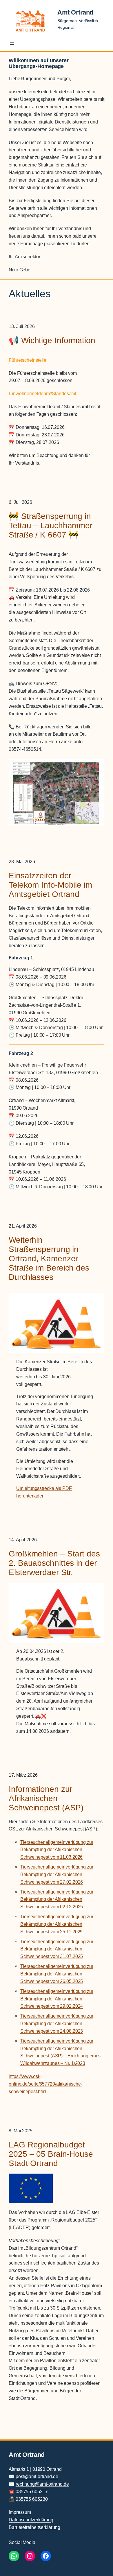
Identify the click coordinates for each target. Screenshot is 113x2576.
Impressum (20, 2512)
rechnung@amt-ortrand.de (42, 2484)
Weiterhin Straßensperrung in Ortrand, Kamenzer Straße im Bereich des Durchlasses (49, 1258)
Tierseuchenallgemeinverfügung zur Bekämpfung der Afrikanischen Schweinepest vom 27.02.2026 (57, 1874)
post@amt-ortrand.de (37, 2476)
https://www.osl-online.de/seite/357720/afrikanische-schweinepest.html (45, 2084)
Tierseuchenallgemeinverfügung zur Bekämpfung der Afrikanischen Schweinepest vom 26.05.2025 (57, 1974)
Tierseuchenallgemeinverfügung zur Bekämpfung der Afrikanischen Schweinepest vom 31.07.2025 (57, 1949)
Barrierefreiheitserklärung (34, 2527)
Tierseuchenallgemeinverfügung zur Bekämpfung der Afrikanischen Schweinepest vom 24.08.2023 (57, 2023)
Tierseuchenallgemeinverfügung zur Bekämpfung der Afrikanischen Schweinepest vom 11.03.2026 (57, 1850)
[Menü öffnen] (12, 43)
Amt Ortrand (75, 12)
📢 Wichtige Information (52, 340)
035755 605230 (32, 2499)
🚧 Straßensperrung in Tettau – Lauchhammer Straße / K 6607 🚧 (51, 525)
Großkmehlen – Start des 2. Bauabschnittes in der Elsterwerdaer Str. (54, 1563)
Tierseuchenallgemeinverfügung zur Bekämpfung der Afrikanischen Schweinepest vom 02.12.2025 (57, 1899)
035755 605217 (32, 2491)
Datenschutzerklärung (31, 2520)
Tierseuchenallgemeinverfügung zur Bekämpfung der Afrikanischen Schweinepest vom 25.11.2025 (57, 1924)
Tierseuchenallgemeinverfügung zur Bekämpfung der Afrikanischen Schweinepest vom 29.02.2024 (57, 1999)
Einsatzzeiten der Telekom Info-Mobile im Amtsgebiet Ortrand (50, 885)
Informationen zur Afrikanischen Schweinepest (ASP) (46, 1798)
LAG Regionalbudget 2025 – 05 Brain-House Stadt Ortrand (51, 2154)
